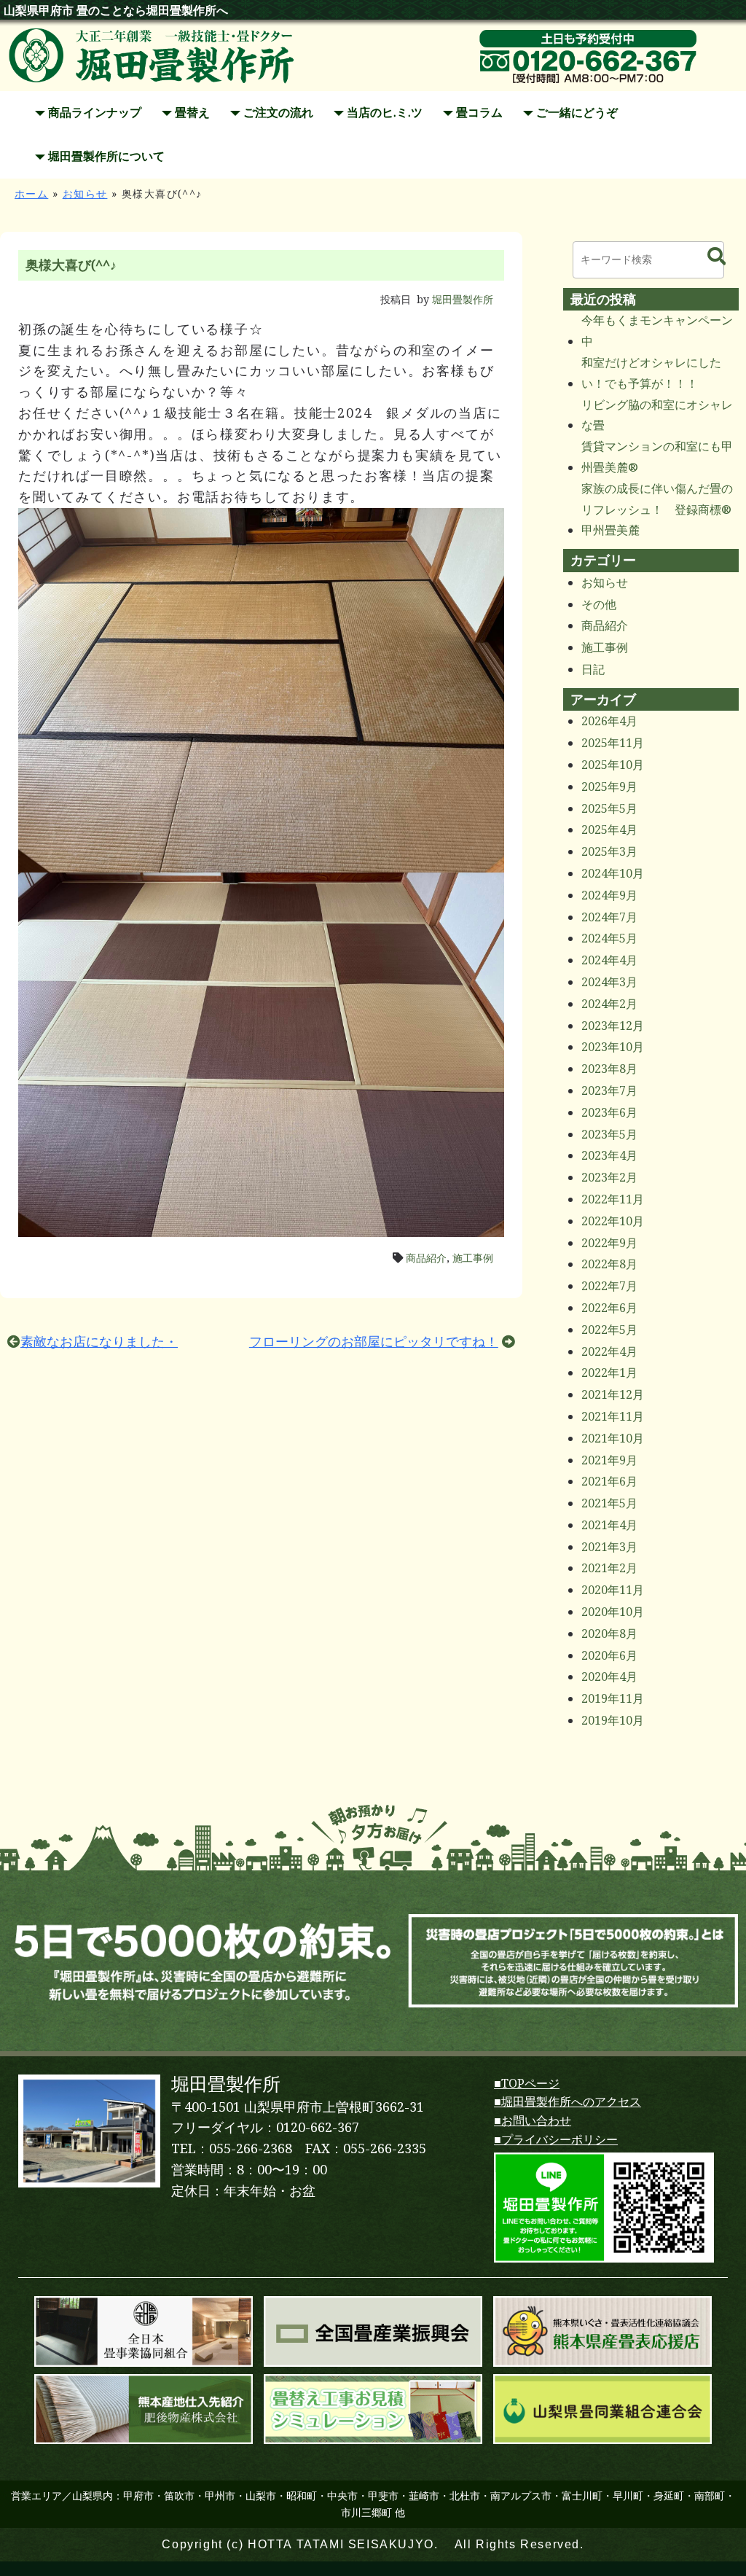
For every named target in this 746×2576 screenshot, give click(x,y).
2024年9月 (609, 895)
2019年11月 (613, 1699)
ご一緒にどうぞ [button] (576, 113)
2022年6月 (609, 1308)
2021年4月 (609, 1525)
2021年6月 (609, 1482)
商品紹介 (426, 1258)
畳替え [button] (191, 113)
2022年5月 (609, 1330)
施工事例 (473, 1258)
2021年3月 (609, 1547)
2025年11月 (613, 743)
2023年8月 (609, 1069)
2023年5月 (609, 1135)
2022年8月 (609, 1264)
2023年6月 (609, 1113)
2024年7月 (609, 917)
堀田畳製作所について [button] (105, 156)
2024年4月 (609, 960)
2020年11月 (613, 1590)
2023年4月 (609, 1156)
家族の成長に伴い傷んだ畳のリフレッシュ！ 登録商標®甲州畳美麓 (657, 510)
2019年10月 (613, 1721)
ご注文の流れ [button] (277, 113)
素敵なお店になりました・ (99, 1342)
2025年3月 (609, 852)
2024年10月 (613, 874)
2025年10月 (613, 765)
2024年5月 (609, 938)
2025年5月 (609, 809)
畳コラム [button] (478, 113)
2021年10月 (613, 1439)
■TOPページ (527, 2084)
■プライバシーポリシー (556, 2140)
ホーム (31, 194)
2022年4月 (609, 1352)
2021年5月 (609, 1503)
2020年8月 (609, 1634)
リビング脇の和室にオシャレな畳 (657, 415)
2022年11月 (613, 1199)
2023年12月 (613, 1026)
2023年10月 (613, 1047)
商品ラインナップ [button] (93, 113)
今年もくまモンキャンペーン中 (657, 331)
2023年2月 (609, 1178)
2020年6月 (609, 1656)
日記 (593, 670)
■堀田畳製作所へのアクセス (568, 2102)
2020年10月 (613, 1612)
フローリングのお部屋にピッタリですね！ (374, 1342)
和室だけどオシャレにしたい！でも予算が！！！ (651, 373)
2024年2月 (609, 1004)
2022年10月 (613, 1221)
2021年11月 (613, 1417)
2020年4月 (609, 1677)
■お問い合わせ (533, 2121)
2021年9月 (609, 1460)
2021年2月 (609, 1568)
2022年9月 (609, 1243)
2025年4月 (609, 830)
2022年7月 (609, 1286)
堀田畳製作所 (463, 300)
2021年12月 (613, 1395)
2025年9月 (609, 787)
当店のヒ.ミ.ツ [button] (383, 113)
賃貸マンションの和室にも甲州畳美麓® (657, 457)
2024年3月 (609, 982)
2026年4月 (609, 721)
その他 (599, 605)
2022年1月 (609, 1373)
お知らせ (85, 194)
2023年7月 (609, 1091)
